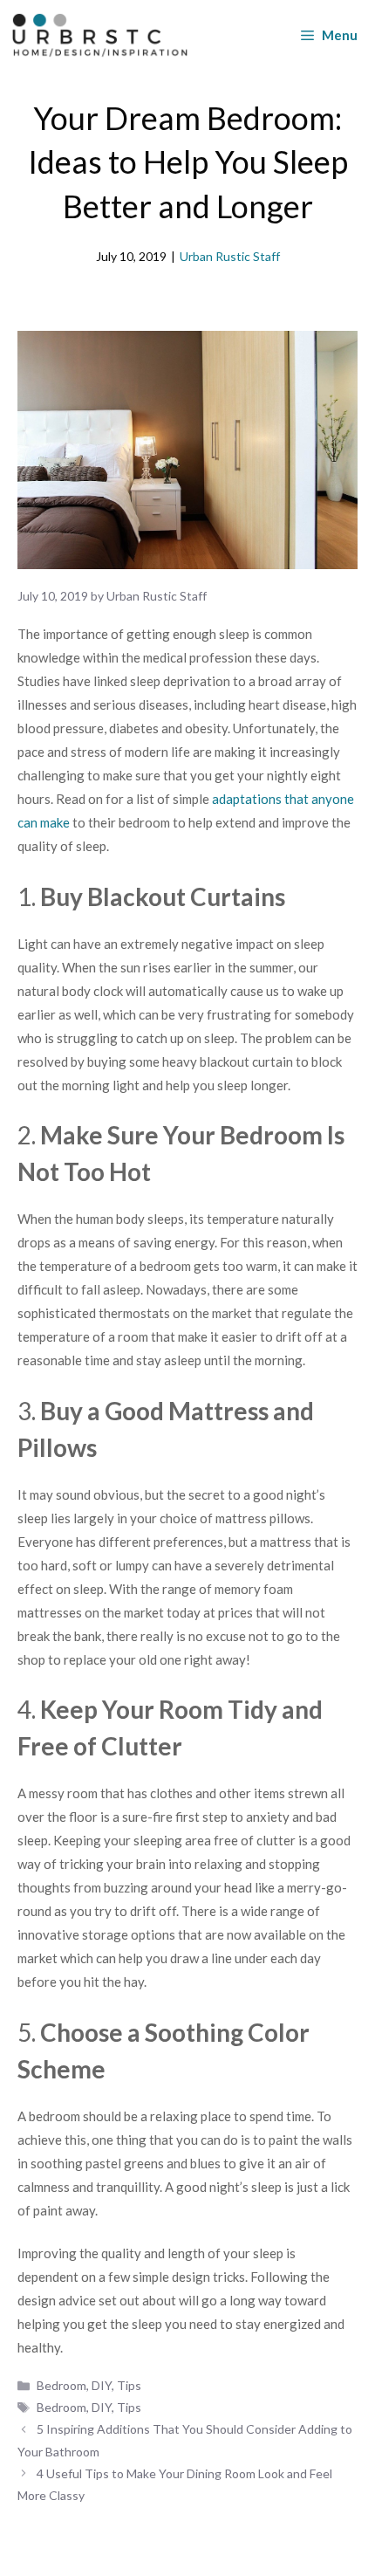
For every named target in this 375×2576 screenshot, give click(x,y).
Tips (129, 2385)
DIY (102, 2385)
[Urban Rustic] (100, 35)
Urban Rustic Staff (230, 256)
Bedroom (61, 2385)
